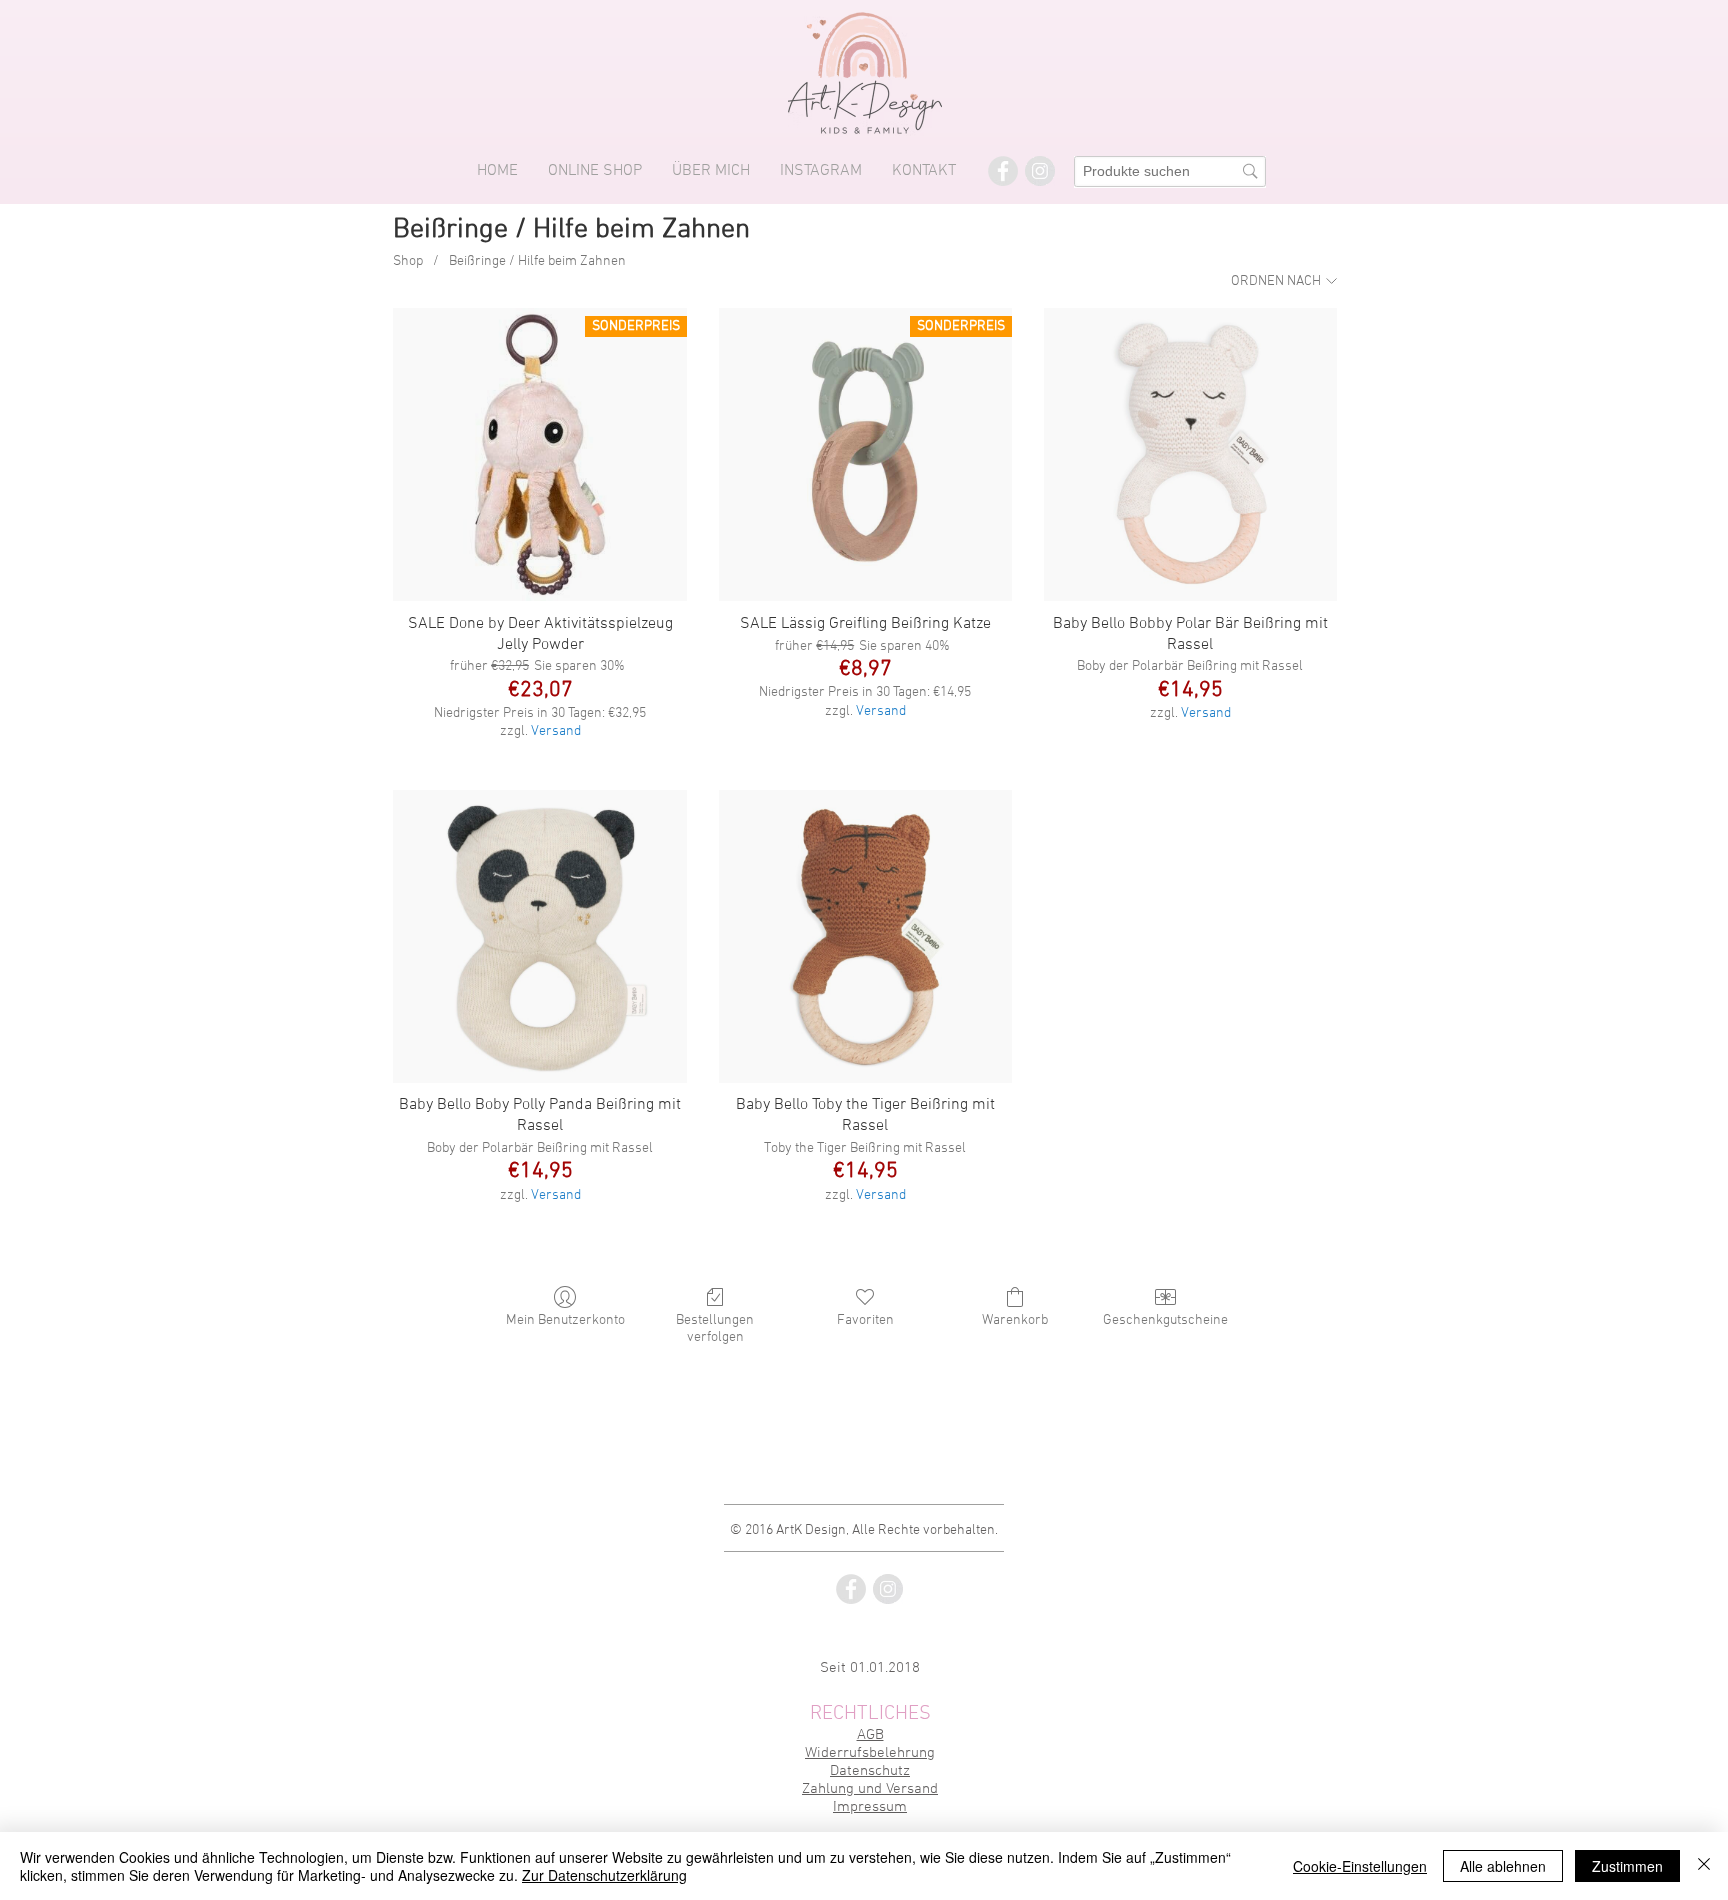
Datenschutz (870, 1771)
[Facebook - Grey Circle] (1003, 171)
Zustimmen (1627, 1866)
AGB (870, 1735)
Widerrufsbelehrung (870, 1753)
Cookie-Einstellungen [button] (1360, 1866)
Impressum (870, 1807)
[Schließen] (1704, 1866)
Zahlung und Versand (870, 1789)
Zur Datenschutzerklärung (604, 1875)
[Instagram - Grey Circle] (1040, 171)
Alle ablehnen (1503, 1866)
